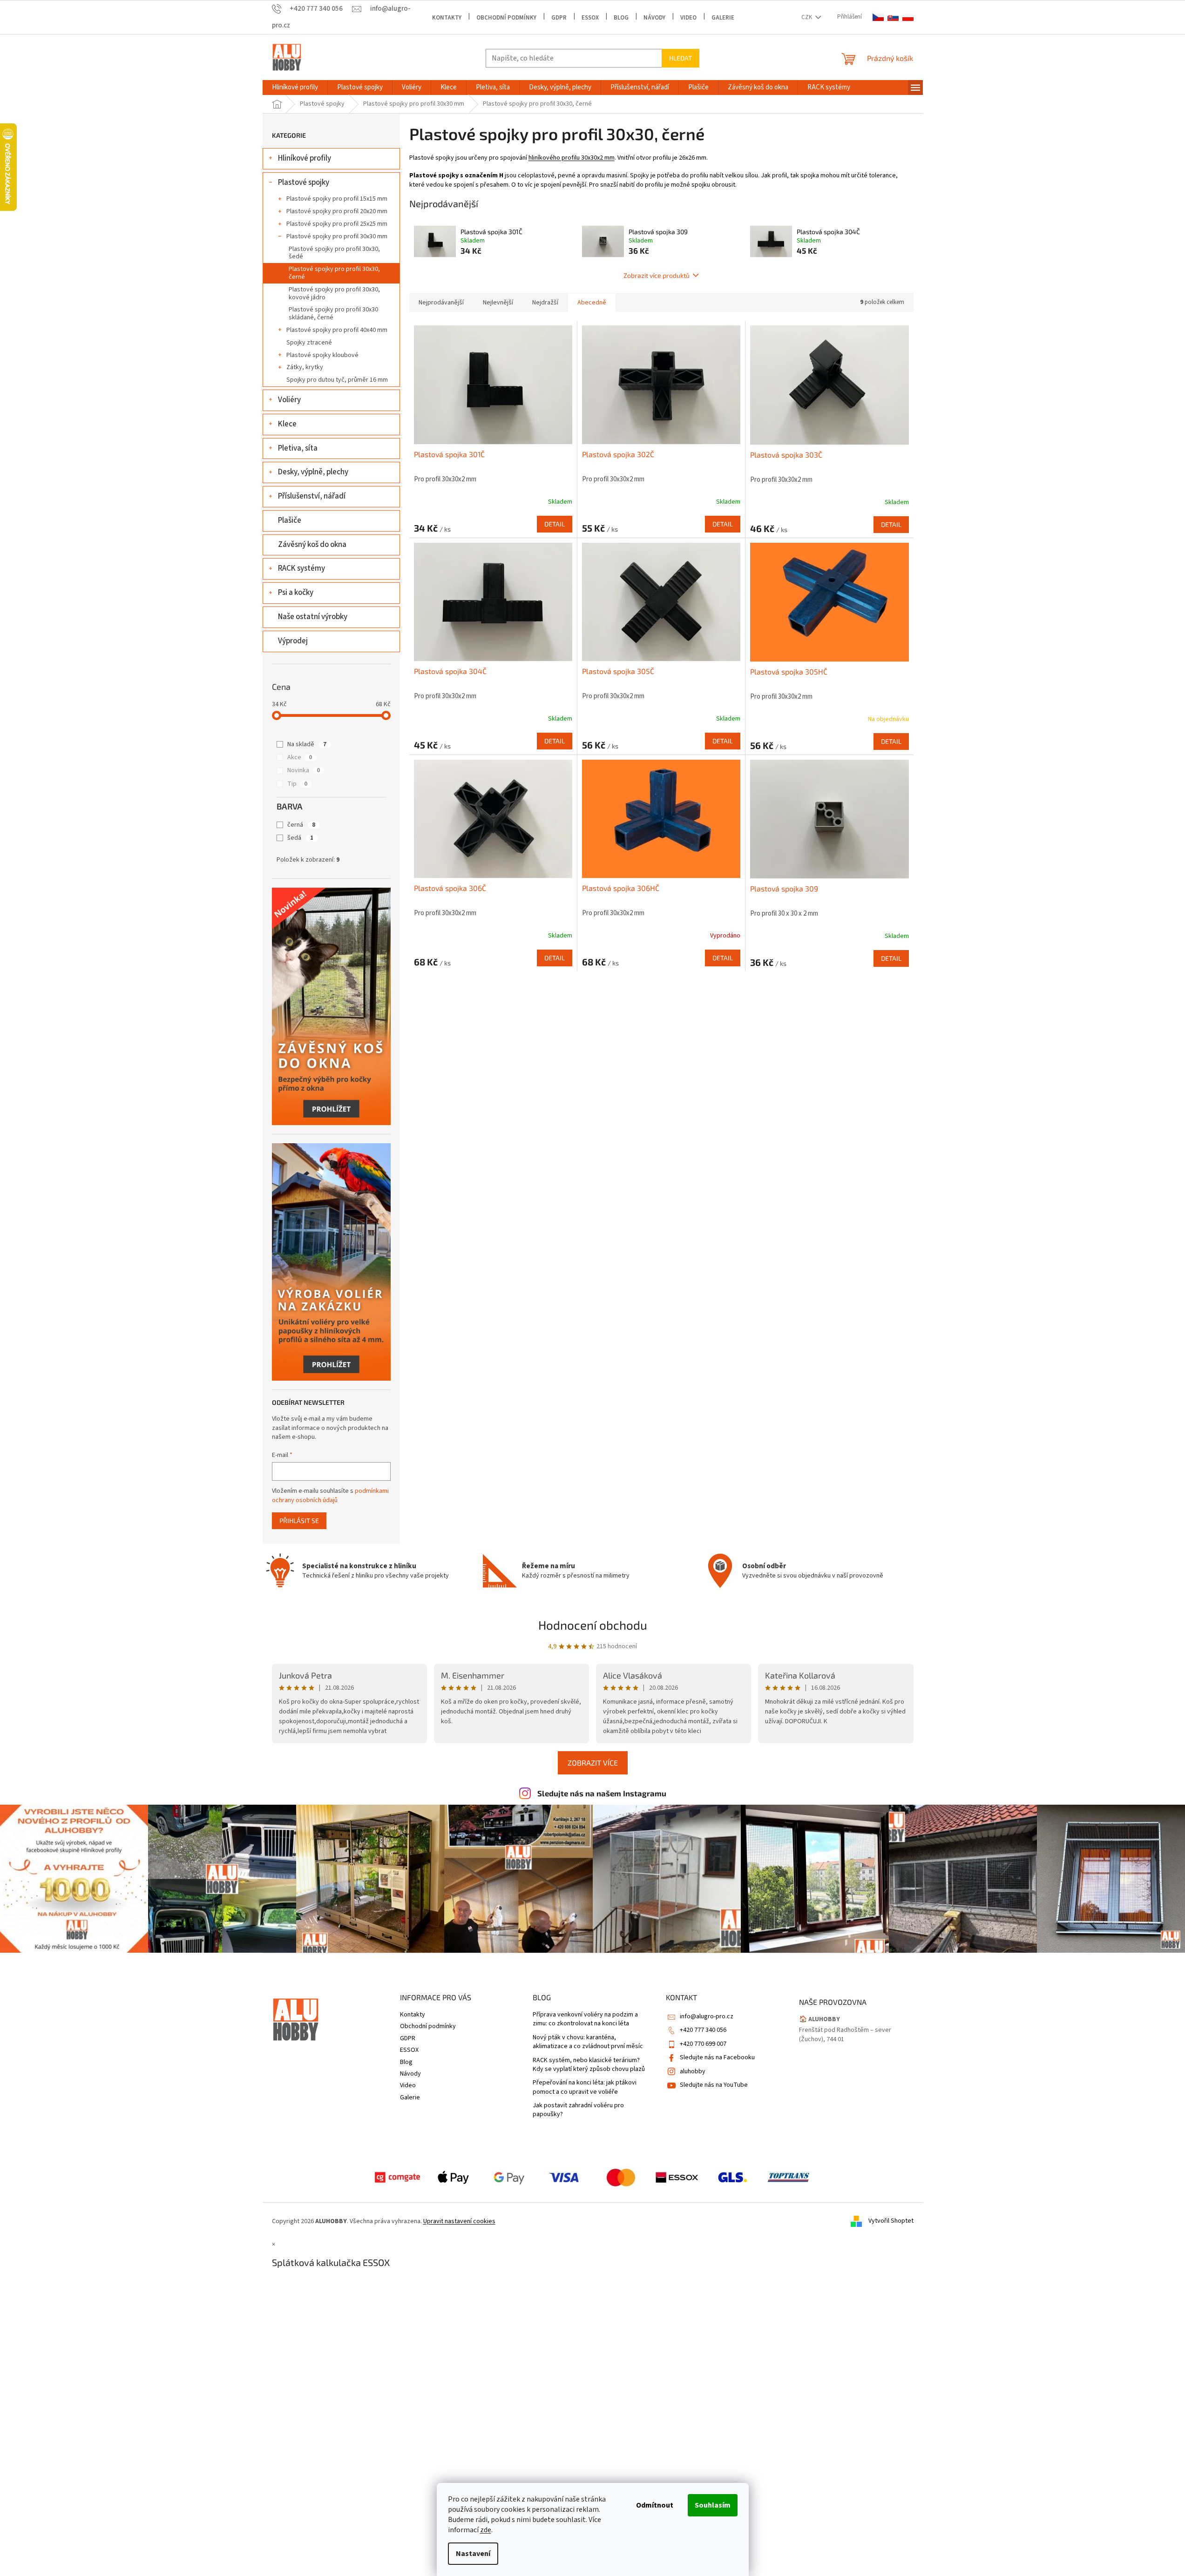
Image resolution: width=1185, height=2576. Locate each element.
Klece (287, 424)
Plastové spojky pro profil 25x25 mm (337, 224)
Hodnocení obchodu (593, 1625)
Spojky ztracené (309, 343)
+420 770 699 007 (703, 2044)
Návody (654, 18)
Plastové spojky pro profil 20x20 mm (337, 211)
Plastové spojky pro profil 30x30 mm (337, 236)
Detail (555, 524)
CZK (807, 17)
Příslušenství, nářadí (312, 496)
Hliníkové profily (305, 158)
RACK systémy (301, 568)
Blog (621, 18)
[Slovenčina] (893, 17)
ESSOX (590, 18)
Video (688, 18)
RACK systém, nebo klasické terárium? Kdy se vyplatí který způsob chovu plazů (589, 2065)
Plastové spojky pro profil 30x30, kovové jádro (334, 293)
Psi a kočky (296, 593)
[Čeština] (878, 17)
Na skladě (307, 744)
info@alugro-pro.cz (707, 2016)
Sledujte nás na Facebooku (717, 2057)
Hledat (681, 58)
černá (301, 825)
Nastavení (473, 2554)
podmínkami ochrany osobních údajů (330, 1496)
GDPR (559, 18)
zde (486, 2530)
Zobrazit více (593, 1763)
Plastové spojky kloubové (322, 355)
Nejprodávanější (441, 303)
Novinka (304, 770)
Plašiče (290, 520)
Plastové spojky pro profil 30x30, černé (334, 273)
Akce (300, 757)
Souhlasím (713, 2505)
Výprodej (293, 641)
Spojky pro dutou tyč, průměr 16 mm (337, 380)
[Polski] (908, 17)
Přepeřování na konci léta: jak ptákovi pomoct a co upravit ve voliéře (585, 2087)
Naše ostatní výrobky (313, 617)
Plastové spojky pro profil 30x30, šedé (334, 253)
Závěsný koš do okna (312, 545)
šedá (300, 838)
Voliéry (289, 400)
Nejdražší (545, 303)
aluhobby (693, 2071)
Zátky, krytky (305, 367)
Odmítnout (655, 2505)
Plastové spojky (304, 182)
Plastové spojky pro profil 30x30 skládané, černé (333, 314)
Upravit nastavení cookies (459, 2221)
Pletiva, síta (298, 448)
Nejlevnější (498, 303)
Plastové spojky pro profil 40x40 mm (337, 330)
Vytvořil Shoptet (891, 2221)
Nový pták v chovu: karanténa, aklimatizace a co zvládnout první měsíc (588, 2042)
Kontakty (447, 18)
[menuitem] (295, 88)
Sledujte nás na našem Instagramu (602, 1793)
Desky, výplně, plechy (313, 472)
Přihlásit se (299, 1521)
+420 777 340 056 (703, 2030)
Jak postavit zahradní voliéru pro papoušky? (578, 2110)
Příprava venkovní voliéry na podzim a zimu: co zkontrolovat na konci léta (585, 2019)
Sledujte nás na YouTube (714, 2085)
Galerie (723, 18)
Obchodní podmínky (506, 18)
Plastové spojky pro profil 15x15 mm (337, 199)
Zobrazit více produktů (657, 275)
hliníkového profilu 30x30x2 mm (572, 158)
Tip (297, 784)
